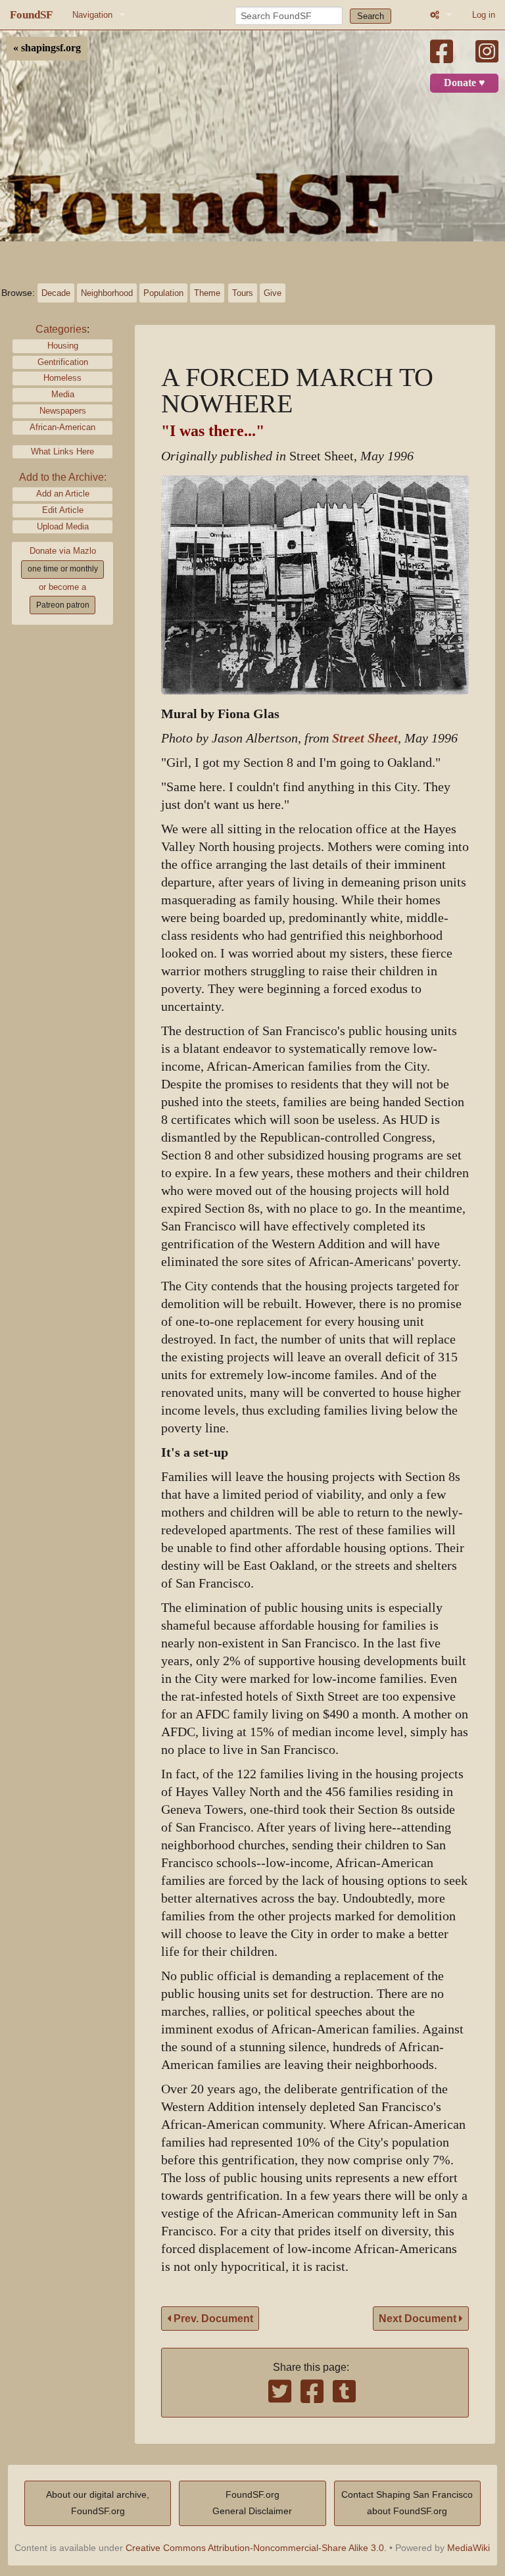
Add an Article (63, 494)
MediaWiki (469, 2548)
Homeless (62, 378)
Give (273, 293)
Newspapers (63, 411)
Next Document (419, 2319)
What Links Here (62, 451)
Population (163, 293)
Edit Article (63, 510)
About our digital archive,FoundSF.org (98, 2503)
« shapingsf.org (47, 48)
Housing (63, 346)
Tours (243, 293)
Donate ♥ (465, 83)
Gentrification (63, 362)
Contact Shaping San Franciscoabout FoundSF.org (407, 2503)
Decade (56, 293)
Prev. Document (212, 2319)
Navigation (92, 15)
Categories (61, 329)
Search (371, 16)
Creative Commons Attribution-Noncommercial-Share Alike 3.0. (256, 2548)
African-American (62, 427)
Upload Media (63, 526)
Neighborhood (107, 293)
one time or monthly (63, 569)
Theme (207, 293)
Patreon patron (63, 605)
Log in (484, 15)
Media (63, 394)
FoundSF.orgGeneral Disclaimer (252, 2503)
